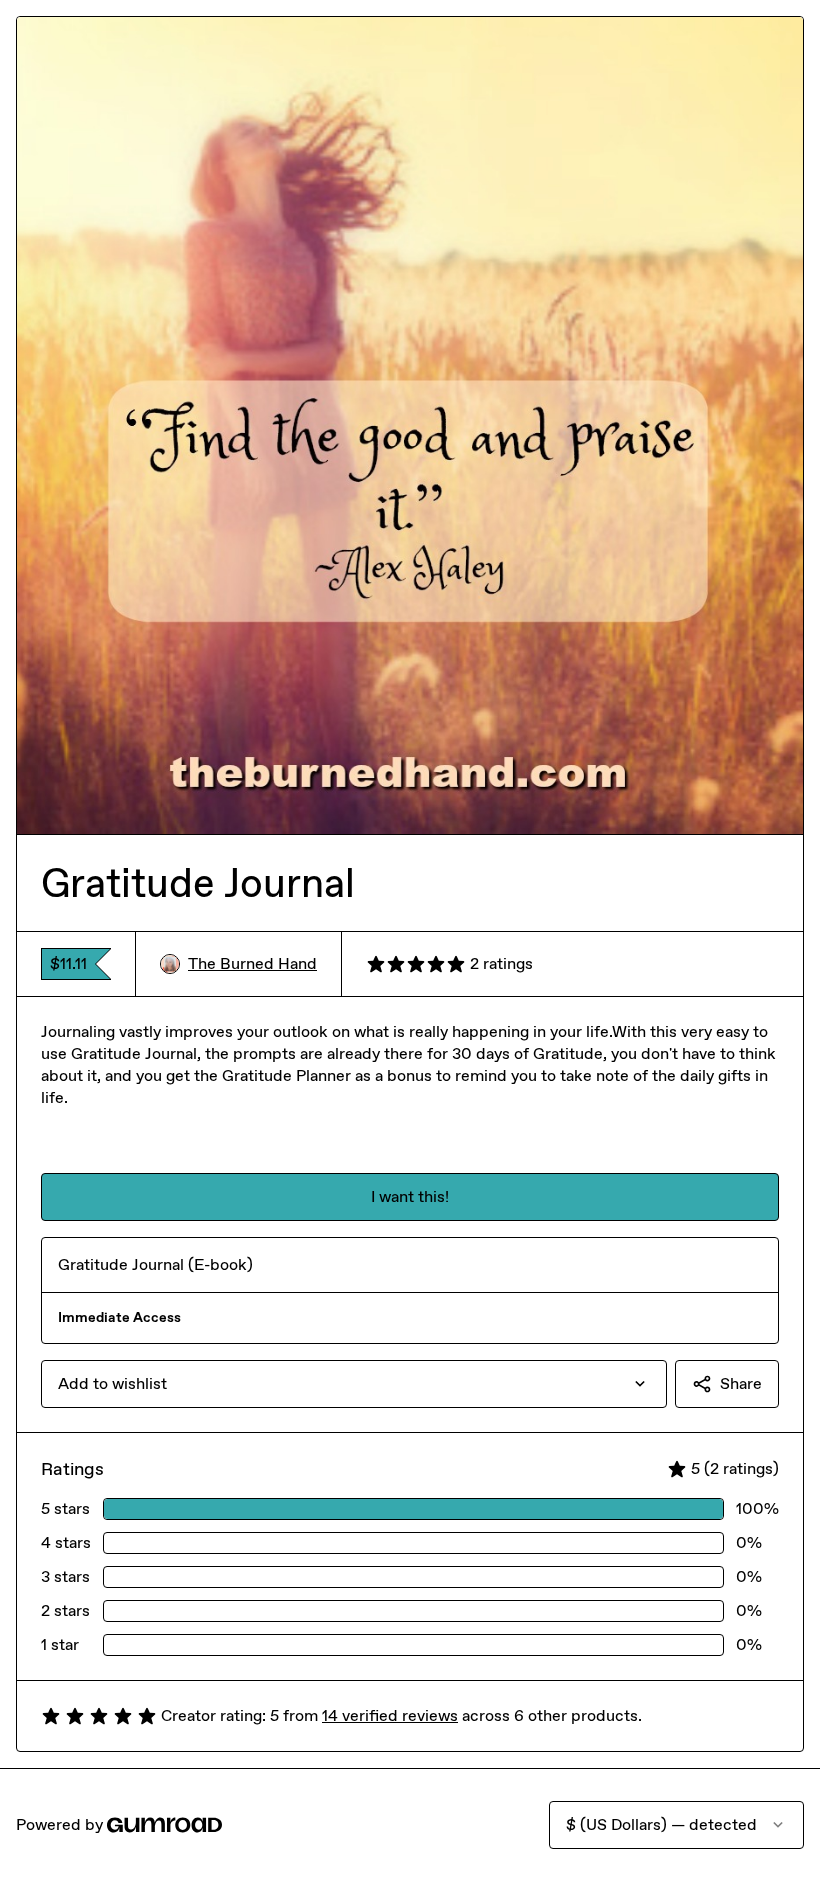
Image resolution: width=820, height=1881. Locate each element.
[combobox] (354, 1384)
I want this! (410, 1196)
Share (741, 1383)
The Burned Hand (252, 963)
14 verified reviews (390, 1715)
